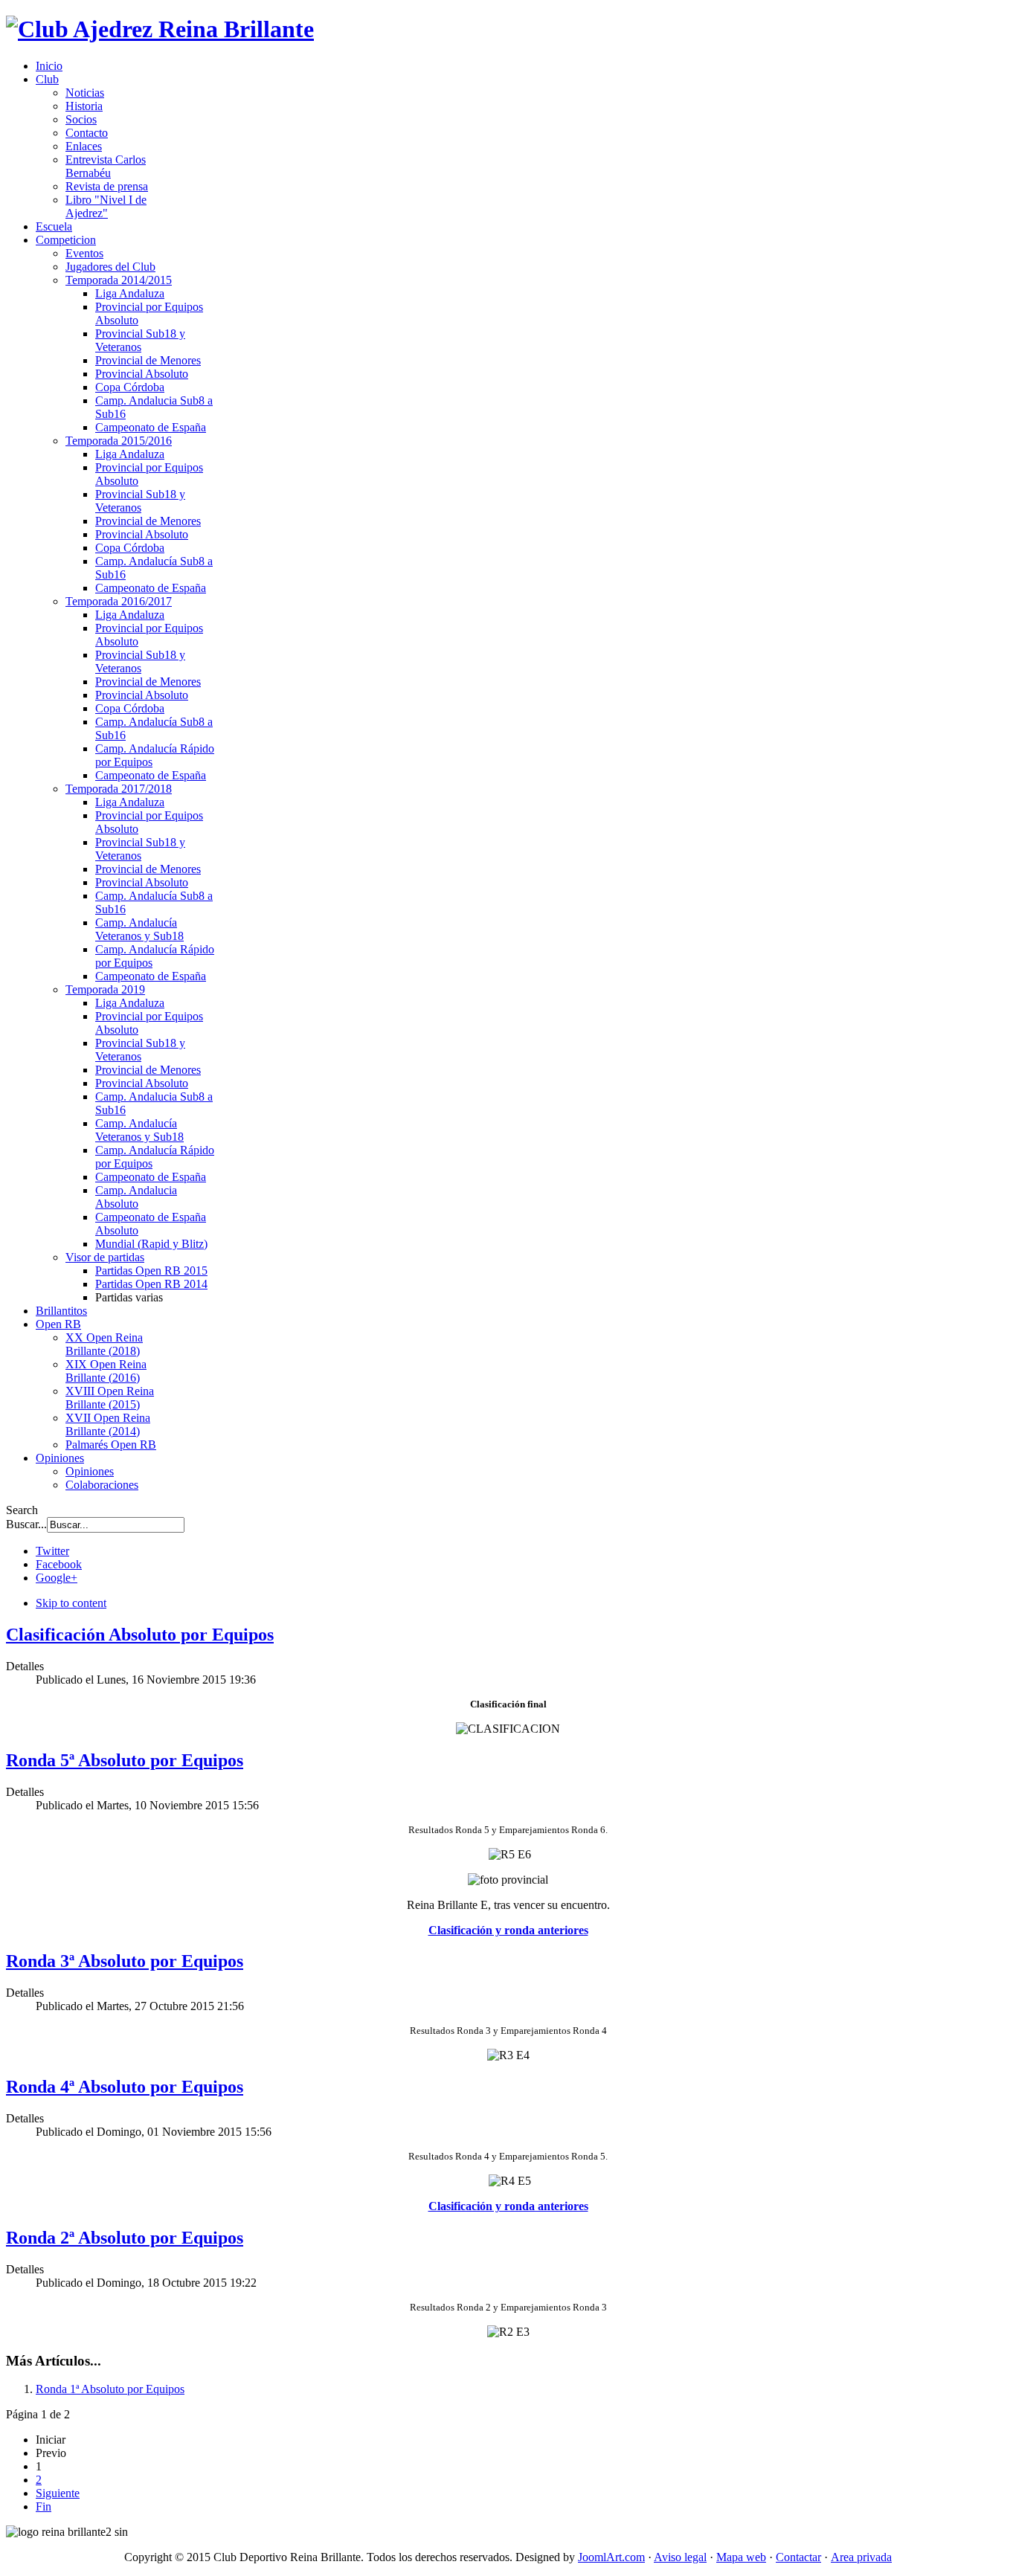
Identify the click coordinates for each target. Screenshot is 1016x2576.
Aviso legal (680, 2557)
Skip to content (71, 1603)
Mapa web (741, 2557)
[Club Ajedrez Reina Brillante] (160, 29)
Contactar (798, 2557)
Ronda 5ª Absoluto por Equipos (125, 1760)
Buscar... (26, 1524)
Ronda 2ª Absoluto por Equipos (125, 2238)
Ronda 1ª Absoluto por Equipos (110, 2389)
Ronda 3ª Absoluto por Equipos (125, 1961)
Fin (44, 2506)
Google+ (57, 1578)
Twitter (52, 1551)
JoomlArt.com (611, 2557)
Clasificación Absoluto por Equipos (140, 1635)
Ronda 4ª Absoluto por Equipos (125, 2087)
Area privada (861, 2557)
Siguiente (58, 2493)
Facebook (59, 1564)
